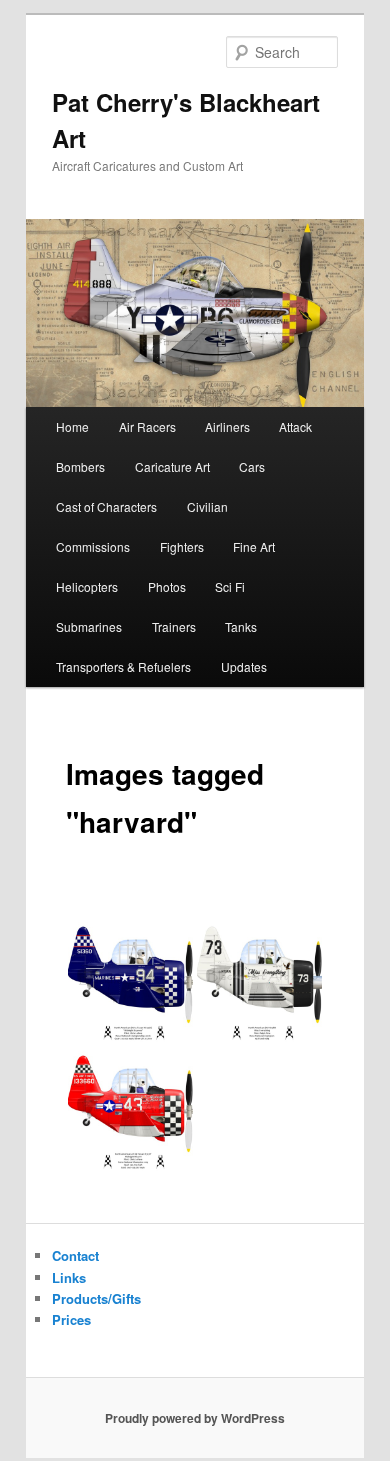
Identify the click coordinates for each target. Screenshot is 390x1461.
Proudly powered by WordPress (195, 1418)
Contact (75, 1255)
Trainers (174, 626)
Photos (167, 586)
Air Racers (147, 426)
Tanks (241, 626)
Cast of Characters (106, 506)
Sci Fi (230, 586)
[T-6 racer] (259, 979)
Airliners (227, 426)
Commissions (93, 546)
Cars (252, 466)
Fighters (182, 546)
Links (69, 1277)
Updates (244, 666)
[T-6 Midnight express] (130, 979)
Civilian (207, 506)
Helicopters (87, 586)
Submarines (89, 626)
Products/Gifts (96, 1298)
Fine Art (254, 546)
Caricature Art (172, 466)
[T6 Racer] (130, 1108)
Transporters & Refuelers (123, 666)
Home (72, 426)
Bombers (80, 466)
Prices (71, 1319)
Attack (295, 426)
